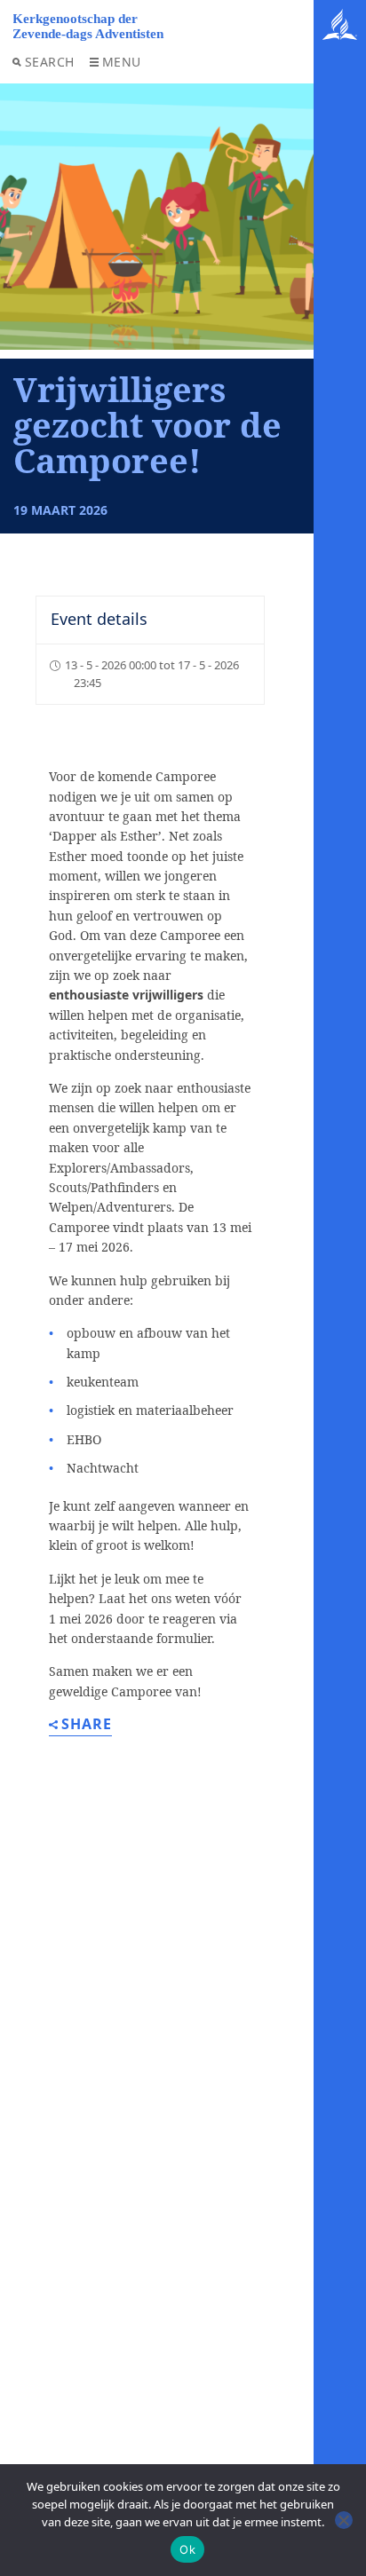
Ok (187, 2549)
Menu (122, 62)
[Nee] (344, 2520)
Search (50, 62)
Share (87, 1725)
